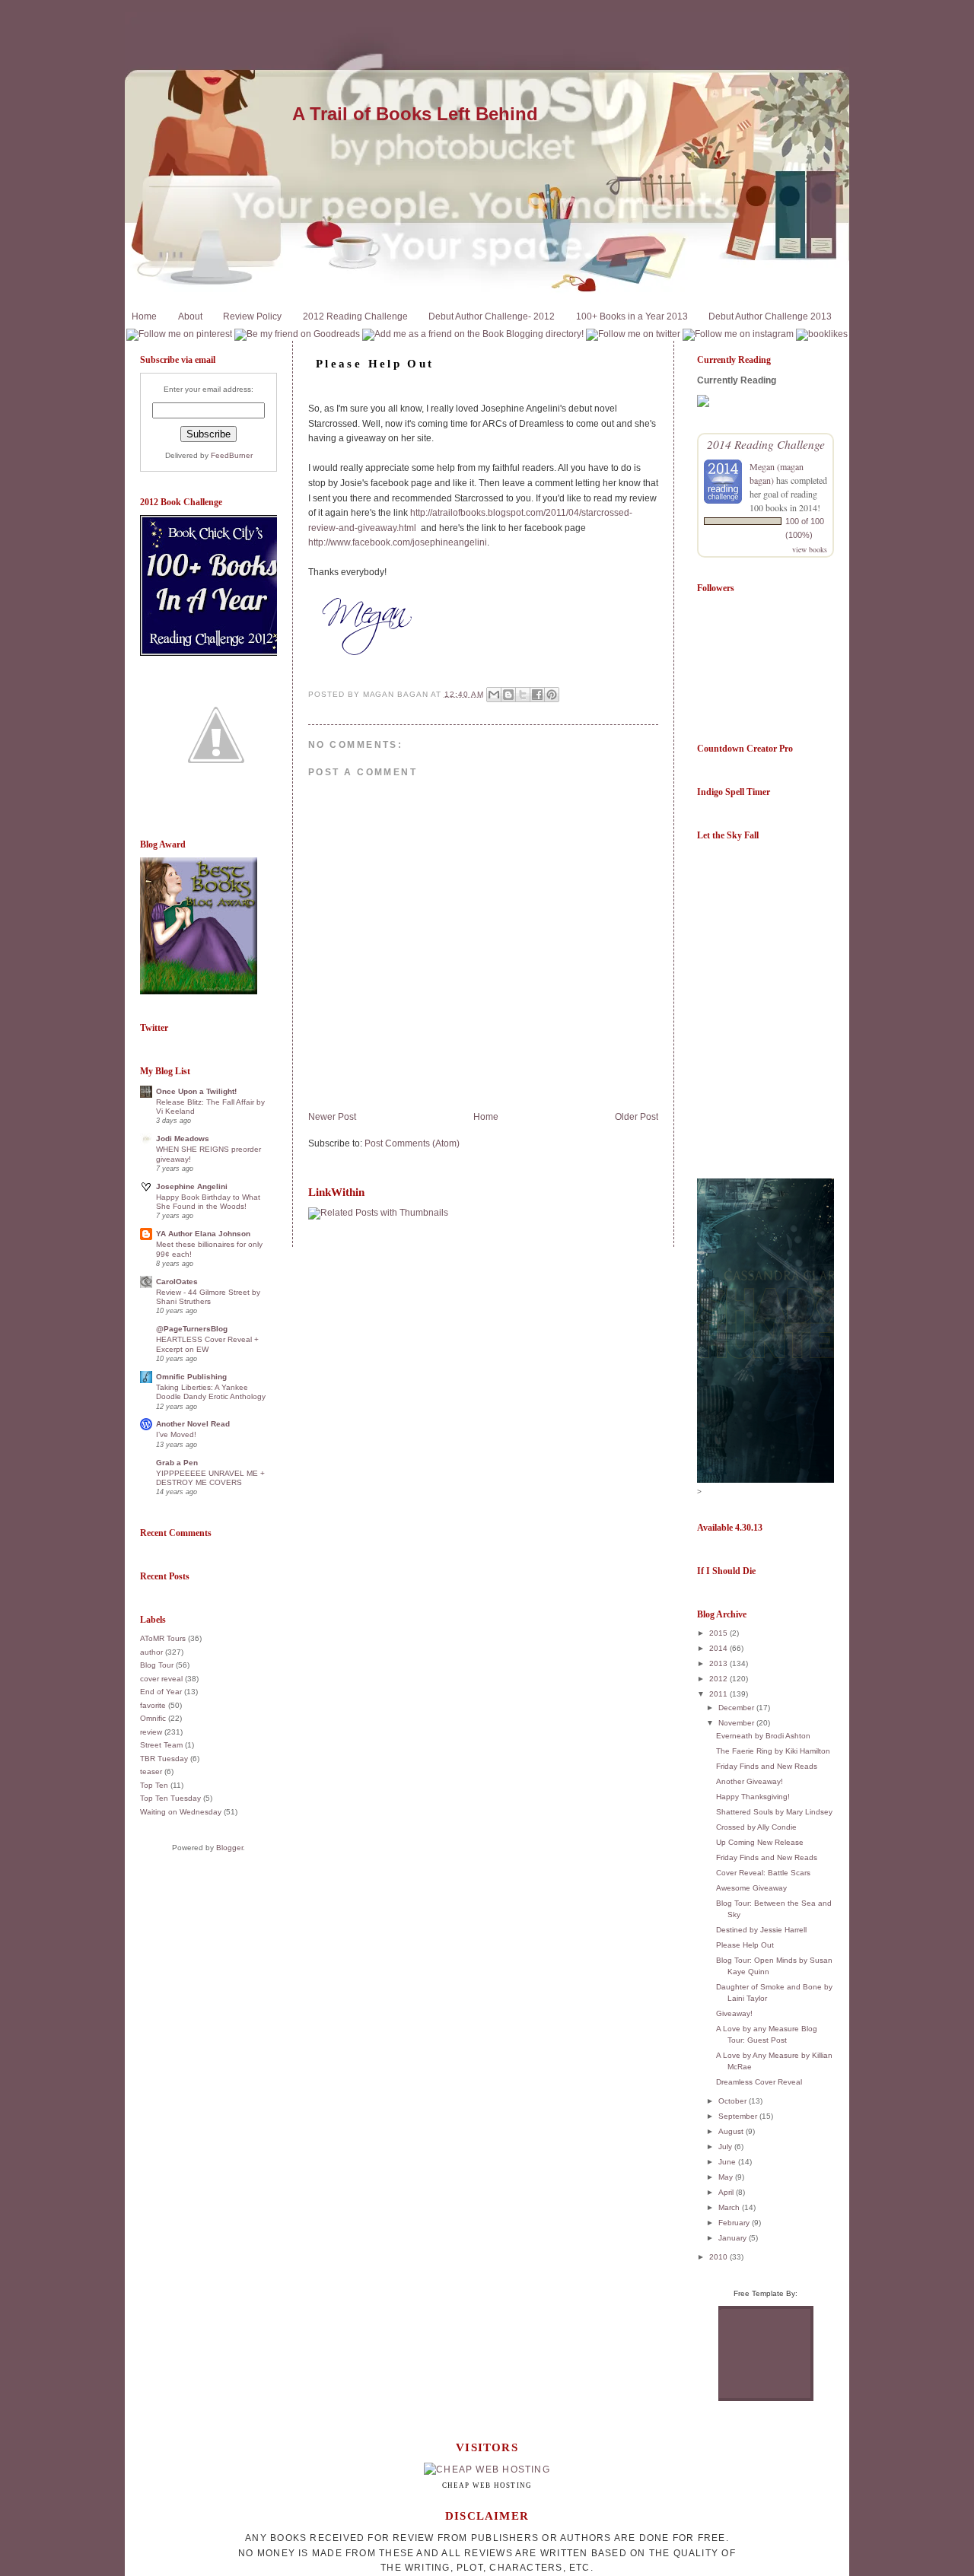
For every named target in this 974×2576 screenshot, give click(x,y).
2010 (719, 2257)
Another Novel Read (193, 1424)
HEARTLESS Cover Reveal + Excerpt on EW (207, 1344)
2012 (719, 1679)
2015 (719, 1633)
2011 (719, 1694)
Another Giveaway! (750, 1781)
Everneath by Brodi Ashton (763, 1736)
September (739, 2116)
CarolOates (177, 1282)
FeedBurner (232, 455)
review (151, 1732)
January (734, 2238)
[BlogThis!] (508, 695)
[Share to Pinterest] (552, 695)
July (726, 2147)
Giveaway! (734, 2013)
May (727, 2177)
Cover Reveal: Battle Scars (763, 1873)
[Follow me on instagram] (738, 334)
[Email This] (494, 695)
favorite (153, 1705)
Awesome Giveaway (751, 1888)
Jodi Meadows (183, 1139)
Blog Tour (157, 1665)
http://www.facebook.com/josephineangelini (398, 542)
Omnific (153, 1718)
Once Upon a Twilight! (196, 1091)
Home (144, 316)
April (727, 2192)
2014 (719, 1648)
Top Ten (154, 1785)
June (728, 2162)
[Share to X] (523, 695)
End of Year (161, 1692)
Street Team (161, 1745)
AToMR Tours (163, 1638)
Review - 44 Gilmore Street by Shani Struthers (208, 1297)
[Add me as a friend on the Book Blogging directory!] (473, 334)
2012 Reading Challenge (355, 316)
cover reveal (161, 1679)
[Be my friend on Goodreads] (297, 334)
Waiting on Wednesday (181, 1812)
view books (810, 549)
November (737, 1723)
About (190, 316)
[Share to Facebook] (537, 695)
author (151, 1652)
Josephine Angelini (192, 1186)
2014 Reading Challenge (766, 444)
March (730, 2207)
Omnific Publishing (191, 1377)
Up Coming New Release (760, 1842)
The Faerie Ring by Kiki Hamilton (773, 1751)
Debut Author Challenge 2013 (770, 316)
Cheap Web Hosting (487, 2485)
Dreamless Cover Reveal (759, 2082)
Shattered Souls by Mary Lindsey (774, 1812)
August (732, 2131)
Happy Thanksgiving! (753, 1797)
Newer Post (332, 1117)
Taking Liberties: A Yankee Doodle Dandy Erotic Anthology (211, 1392)
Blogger (229, 1848)
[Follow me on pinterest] (179, 334)
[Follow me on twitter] (633, 334)
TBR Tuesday (164, 1759)
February (735, 2223)
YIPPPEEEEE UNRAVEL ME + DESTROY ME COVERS (210, 1478)
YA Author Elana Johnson (203, 1234)
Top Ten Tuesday (170, 1798)
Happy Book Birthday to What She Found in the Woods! (208, 1202)
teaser (151, 1771)
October (734, 2101)
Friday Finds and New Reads (767, 1766)
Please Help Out (745, 1945)
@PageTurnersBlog (192, 1329)
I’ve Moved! (176, 1434)
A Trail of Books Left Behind (415, 114)
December (737, 1708)
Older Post (637, 1117)
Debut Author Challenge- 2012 (492, 316)
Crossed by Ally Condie (756, 1827)
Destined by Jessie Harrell (761, 1930)
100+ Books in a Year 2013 (632, 316)
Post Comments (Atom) (412, 1143)
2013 (719, 1663)
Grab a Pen (177, 1463)
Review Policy (252, 316)
